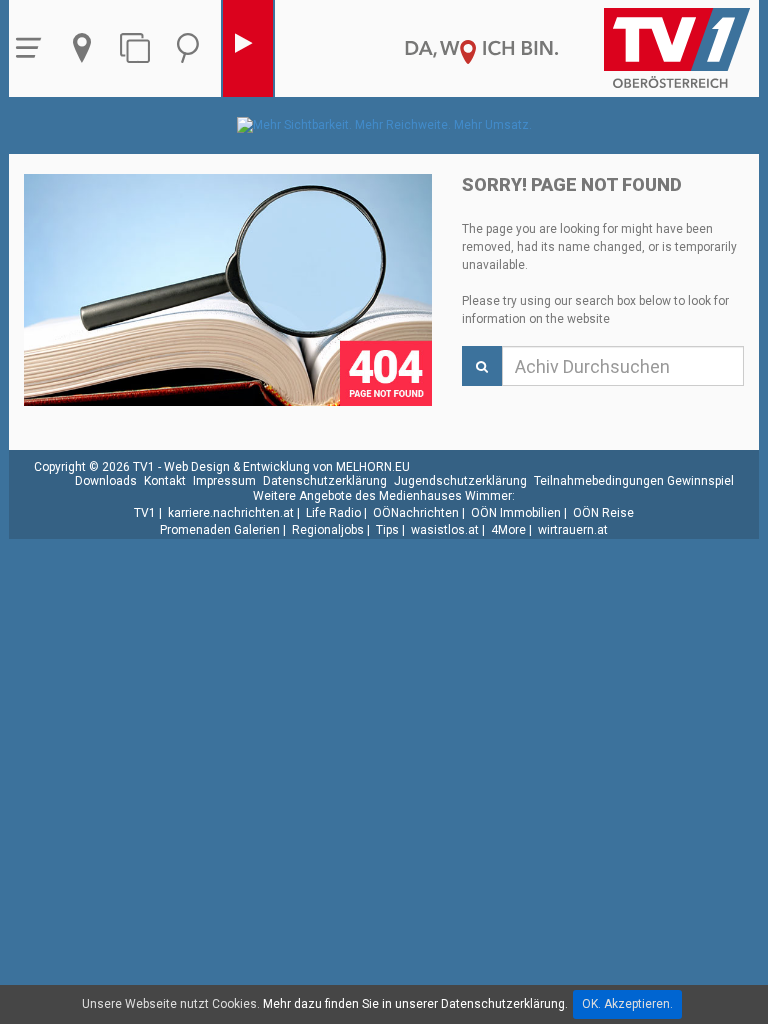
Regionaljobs (328, 530)
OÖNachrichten (416, 513)
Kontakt (165, 481)
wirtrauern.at (573, 530)
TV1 (145, 513)
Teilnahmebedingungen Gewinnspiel (634, 481)
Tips (387, 530)
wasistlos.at (445, 530)
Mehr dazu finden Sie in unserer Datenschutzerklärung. (415, 1004)
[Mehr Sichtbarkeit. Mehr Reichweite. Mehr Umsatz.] (384, 125)
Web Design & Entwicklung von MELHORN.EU (287, 467)
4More (508, 530)
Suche (193, 48)
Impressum (224, 481)
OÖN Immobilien (516, 513)
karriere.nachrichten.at (231, 513)
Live (248, 48)
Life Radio (333, 513)
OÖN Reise (603, 513)
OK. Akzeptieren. (627, 1004)
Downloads (106, 481)
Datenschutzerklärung (325, 481)
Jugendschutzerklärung (460, 481)
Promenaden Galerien (220, 530)
